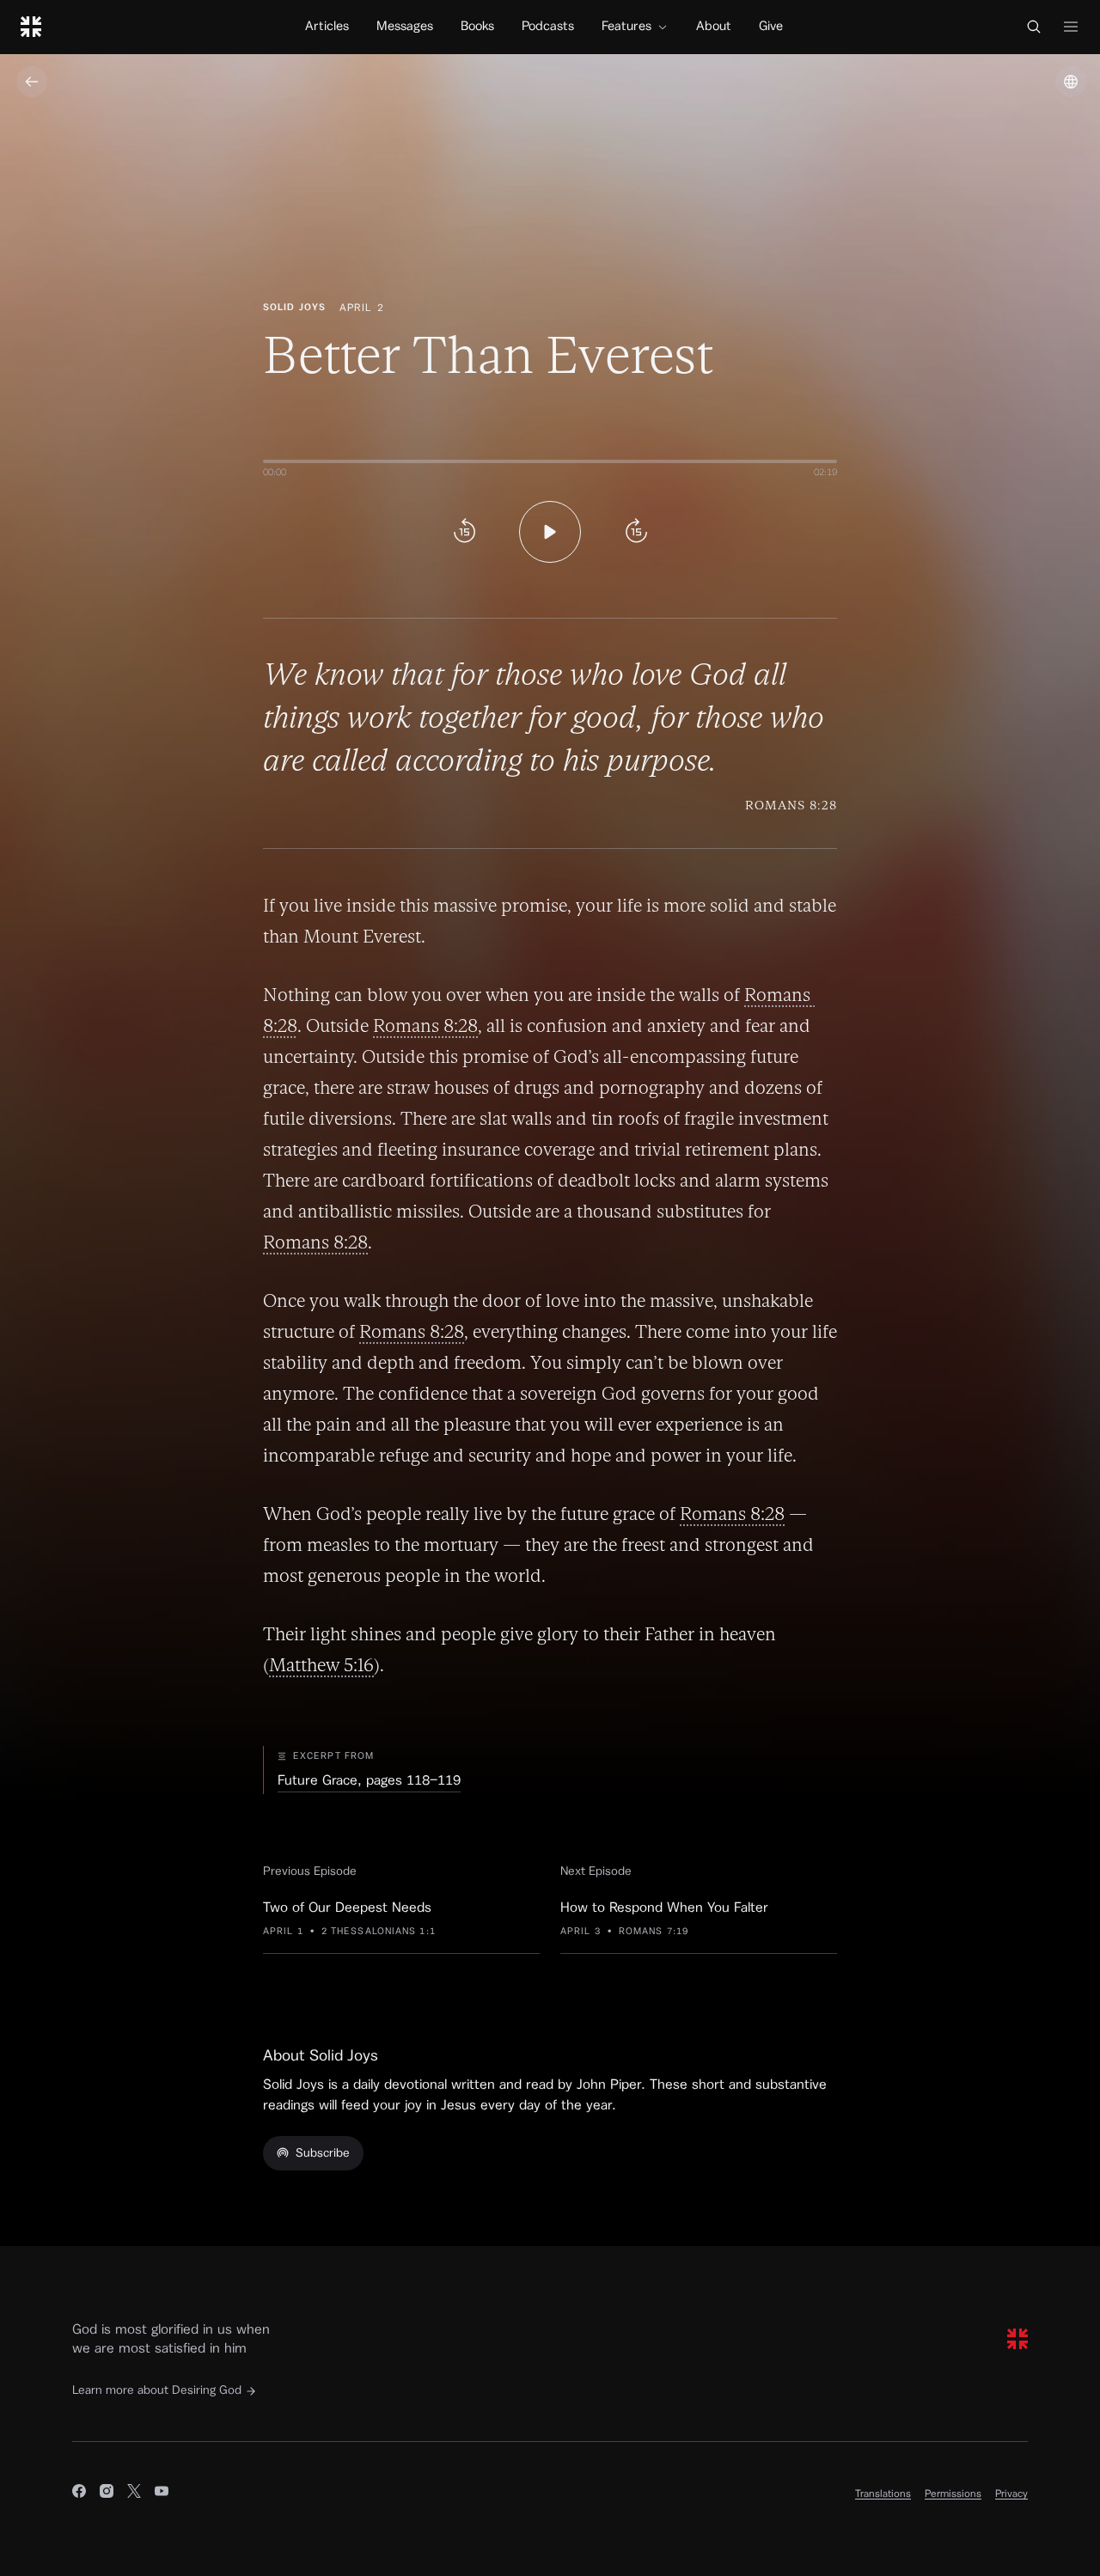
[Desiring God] (31, 27)
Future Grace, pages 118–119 (369, 1780)
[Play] (550, 532)
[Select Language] (1071, 82)
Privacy (1011, 2494)
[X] (134, 2494)
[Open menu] (1071, 27)
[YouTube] (162, 2494)
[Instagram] (107, 2494)
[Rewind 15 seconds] (464, 532)
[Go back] (32, 82)
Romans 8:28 (425, 1026)
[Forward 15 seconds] (636, 532)
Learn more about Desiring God (157, 2390)
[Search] (1034, 27)
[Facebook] (79, 2494)
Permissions (953, 2494)
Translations (883, 2494)
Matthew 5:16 (321, 1665)
